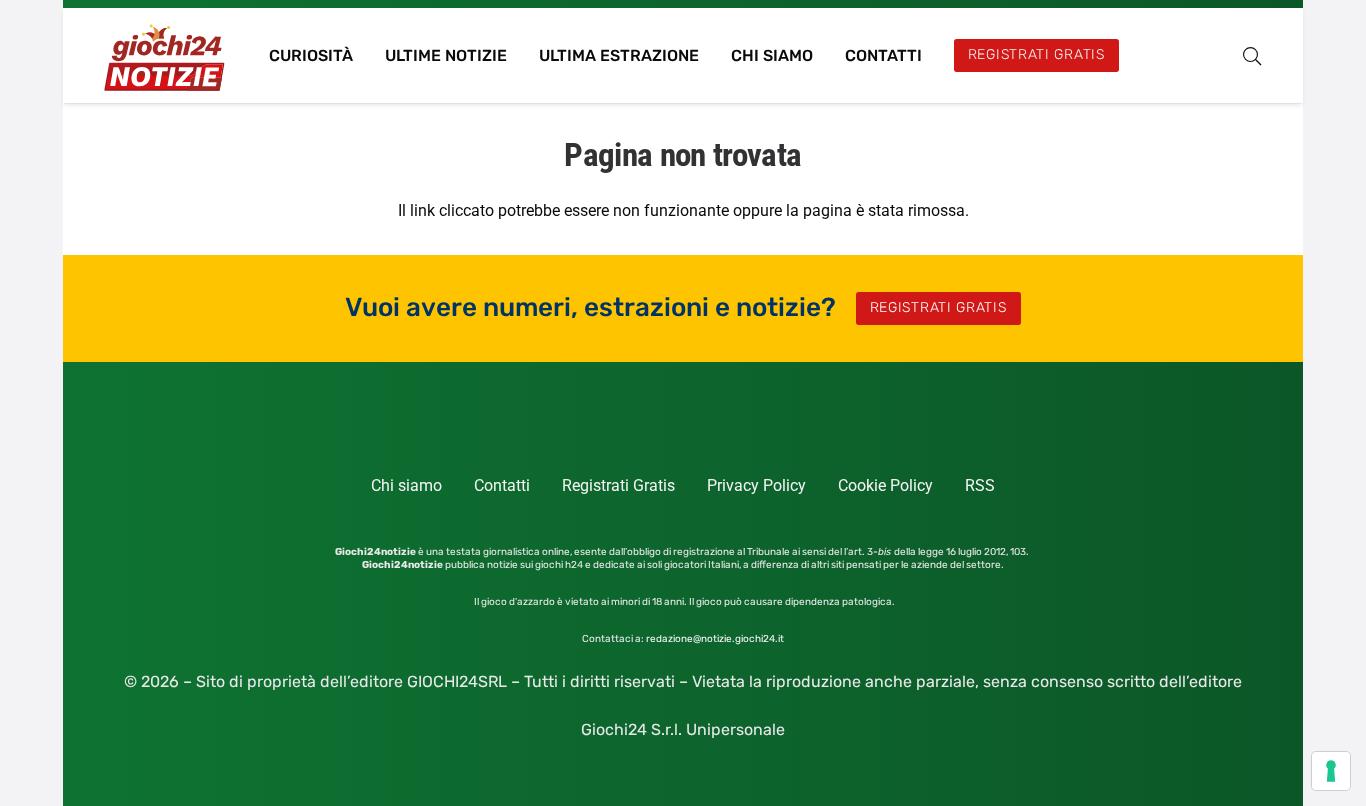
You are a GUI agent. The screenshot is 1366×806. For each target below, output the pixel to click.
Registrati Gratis (618, 485)
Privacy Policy (756, 485)
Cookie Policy (885, 485)
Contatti (502, 485)
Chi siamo (406, 485)
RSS (980, 485)
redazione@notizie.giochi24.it (715, 639)
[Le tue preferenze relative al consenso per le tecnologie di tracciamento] (1331, 771)
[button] (1252, 56)
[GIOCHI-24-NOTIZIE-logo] (166, 55)
